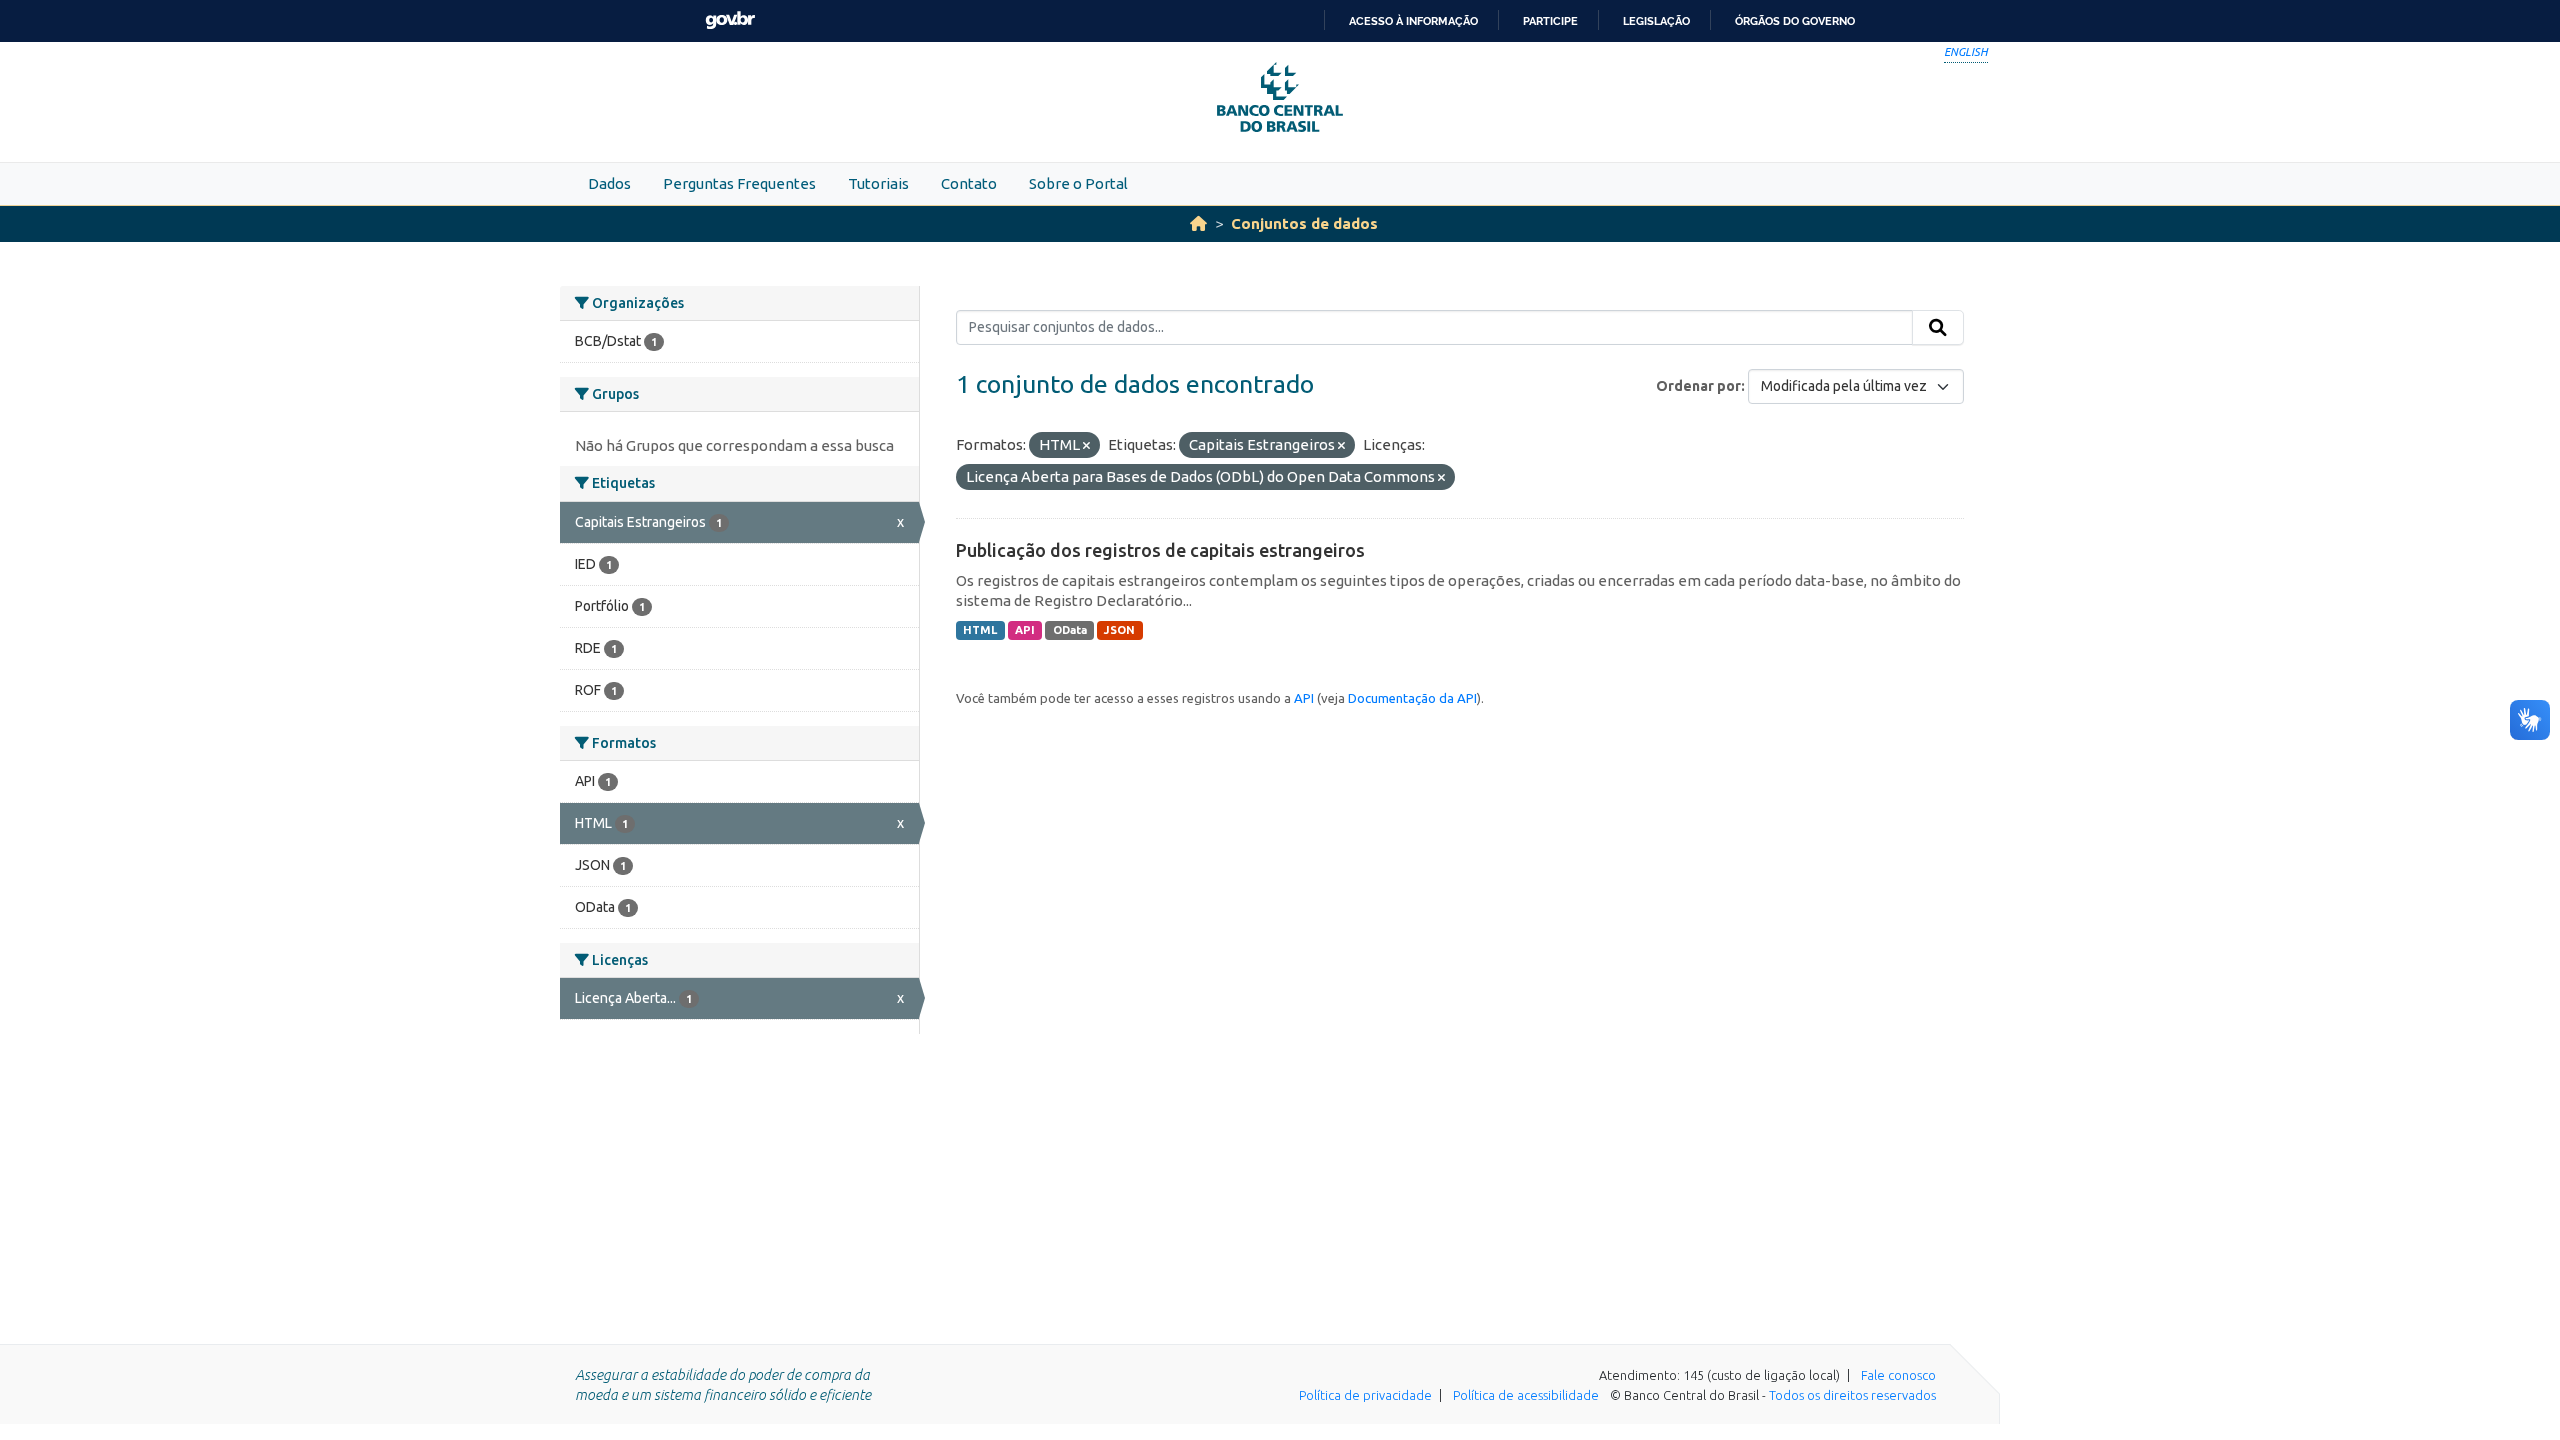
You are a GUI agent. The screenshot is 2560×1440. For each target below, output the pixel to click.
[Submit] (1938, 328)
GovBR (730, 20)
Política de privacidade (1365, 1395)
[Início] (1198, 223)
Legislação (1656, 21)
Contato (969, 183)
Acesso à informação (1413, 21)
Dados (609, 183)
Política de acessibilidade (1526, 1395)
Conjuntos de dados (1304, 223)
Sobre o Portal (1078, 183)
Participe (1550, 21)
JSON (1119, 630)
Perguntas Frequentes (739, 183)
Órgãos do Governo (1795, 21)
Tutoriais (878, 183)
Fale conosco (1898, 1375)
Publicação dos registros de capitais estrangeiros (1160, 550)
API (1025, 630)
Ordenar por (1698, 386)
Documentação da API (1412, 698)
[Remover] (1086, 446)
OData (1070, 630)
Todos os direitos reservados (1852, 1395)
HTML (980, 630)
